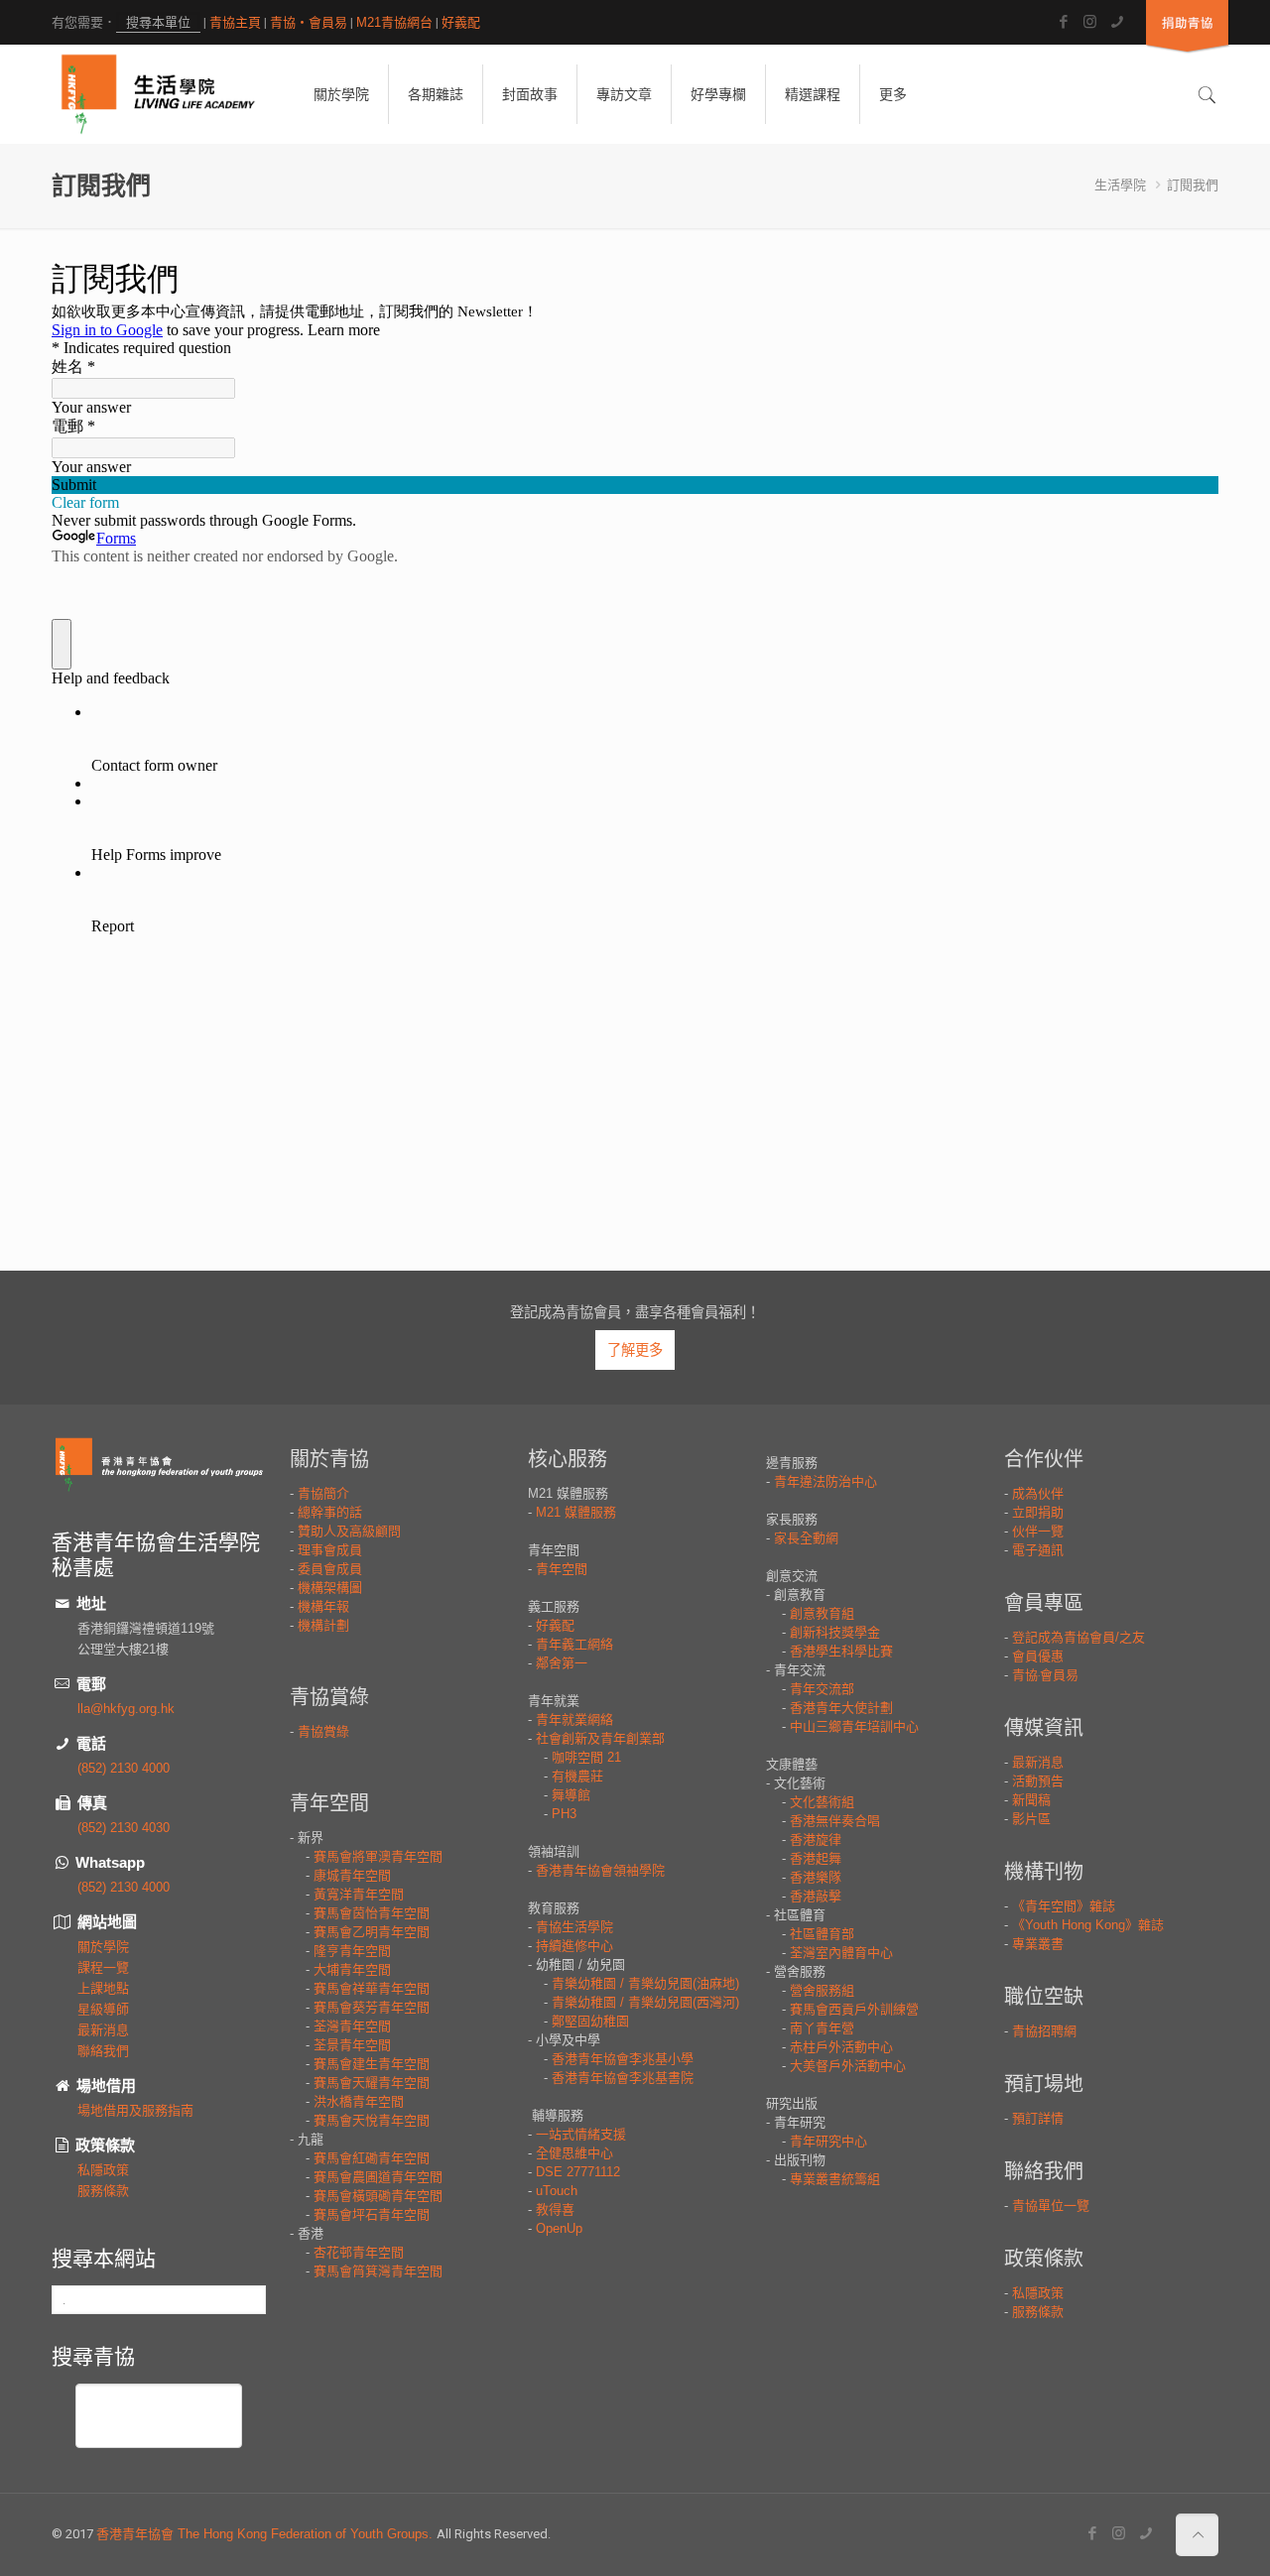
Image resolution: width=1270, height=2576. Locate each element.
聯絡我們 (103, 2051)
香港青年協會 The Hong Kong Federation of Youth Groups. (266, 2534)
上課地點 (103, 1988)
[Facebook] (1063, 21)
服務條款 (103, 2191)
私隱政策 (103, 2170)
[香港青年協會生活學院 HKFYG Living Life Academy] (158, 94)
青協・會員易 (309, 22)
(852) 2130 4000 (124, 1768)
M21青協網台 (394, 22)
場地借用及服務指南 (135, 2110)
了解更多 (635, 1350)
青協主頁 (235, 22)
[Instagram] (1090, 21)
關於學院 (103, 1947)
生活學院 (1120, 185)
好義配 (461, 22)
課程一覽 (103, 1967)
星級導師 (103, 2009)
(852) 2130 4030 (124, 1828)
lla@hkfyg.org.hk (126, 1709)
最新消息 (103, 2030)
